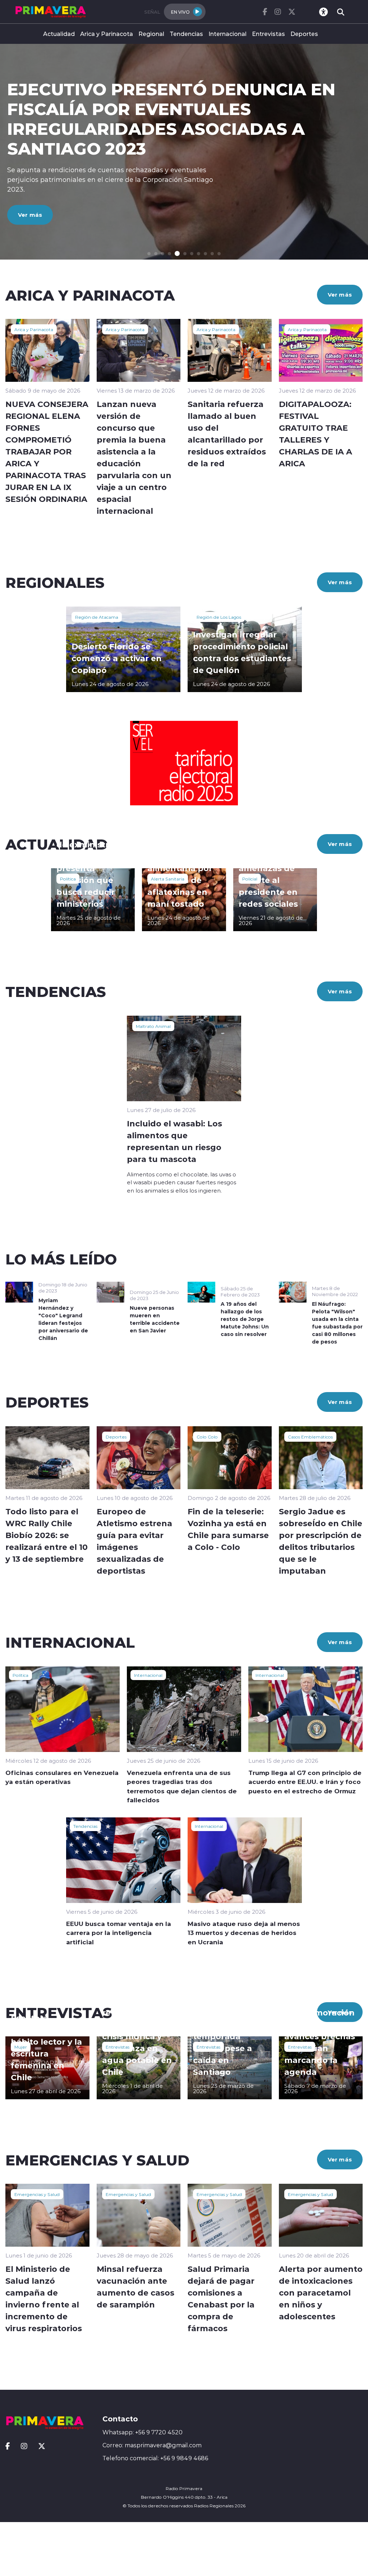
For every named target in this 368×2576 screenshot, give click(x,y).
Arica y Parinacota (107, 34)
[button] (149, 254)
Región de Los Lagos (219, 617)
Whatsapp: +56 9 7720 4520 (142, 2432)
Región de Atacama (97, 617)
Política (68, 879)
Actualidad (59, 34)
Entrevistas (268, 34)
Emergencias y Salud (37, 2194)
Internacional (227, 34)
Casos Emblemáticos (310, 1437)
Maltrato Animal (153, 1026)
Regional (151, 34)
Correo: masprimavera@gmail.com (152, 2445)
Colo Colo (207, 1437)
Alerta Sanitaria (168, 879)
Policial (250, 879)
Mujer (21, 2047)
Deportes (304, 34)
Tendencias (186, 34)
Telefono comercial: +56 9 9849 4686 (155, 2458)
